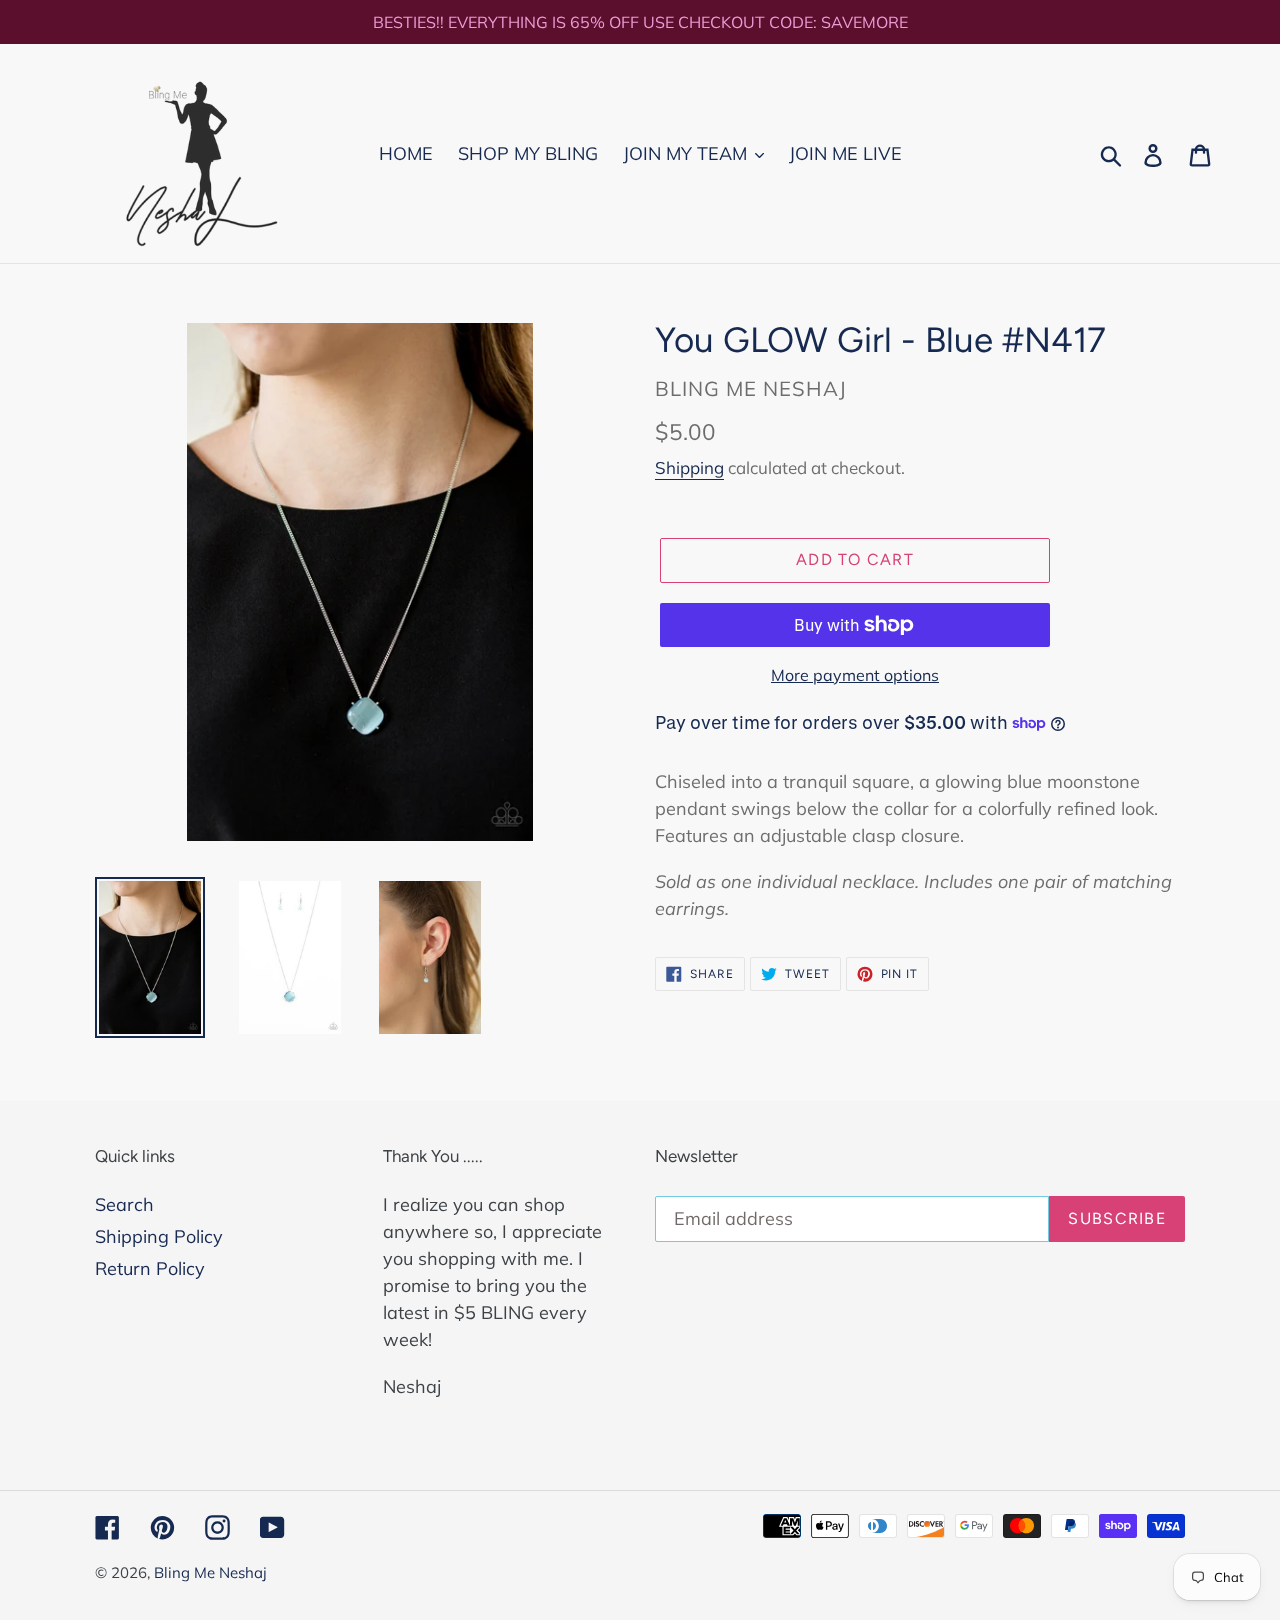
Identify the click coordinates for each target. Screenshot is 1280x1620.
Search (124, 1204)
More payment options (855, 675)
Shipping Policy (159, 1236)
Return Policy (150, 1268)
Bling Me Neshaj (210, 1572)
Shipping (689, 467)
